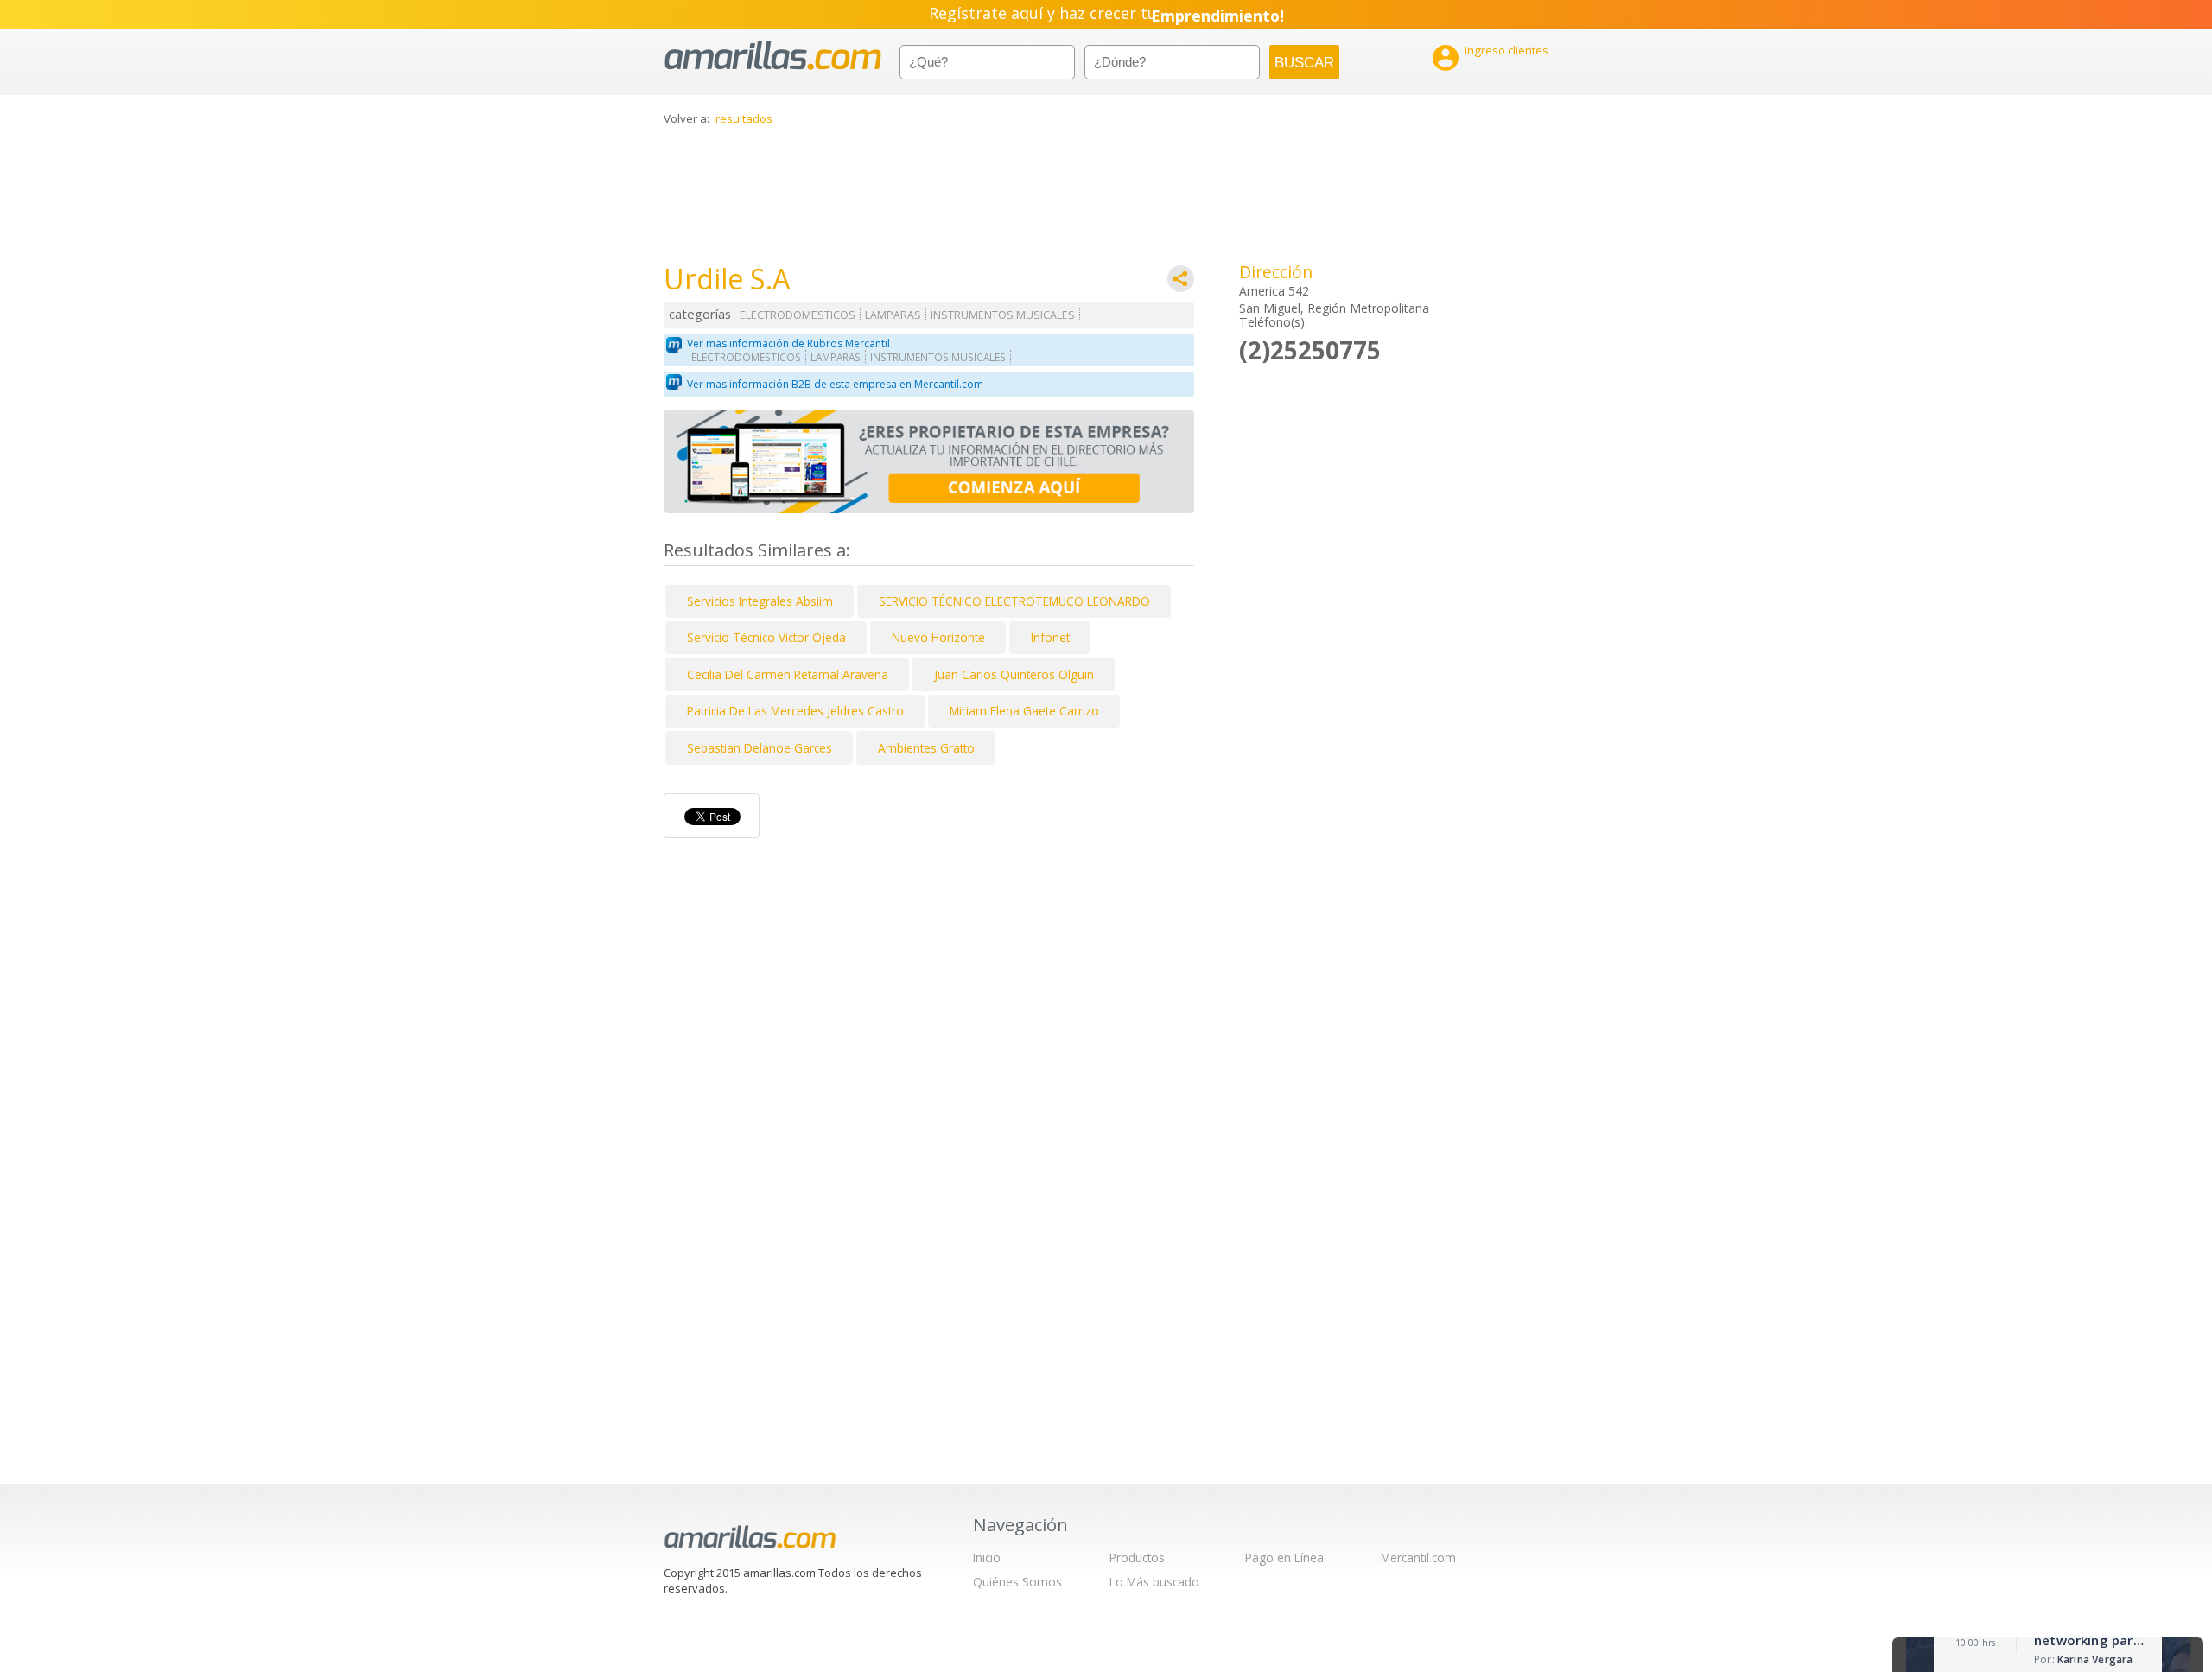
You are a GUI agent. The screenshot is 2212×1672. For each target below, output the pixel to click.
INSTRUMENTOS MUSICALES (1003, 315)
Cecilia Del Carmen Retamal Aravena (788, 674)
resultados (744, 118)
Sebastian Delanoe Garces (760, 748)
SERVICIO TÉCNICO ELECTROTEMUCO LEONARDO (1014, 601)
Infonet (1050, 637)
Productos (1137, 1558)
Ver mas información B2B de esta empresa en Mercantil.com (835, 384)
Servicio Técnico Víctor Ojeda (766, 637)
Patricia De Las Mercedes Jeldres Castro (795, 711)
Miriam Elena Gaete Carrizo (1024, 711)
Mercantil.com (1418, 1558)
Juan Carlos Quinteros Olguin (1014, 674)
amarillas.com (773, 56)
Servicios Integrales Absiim (760, 601)
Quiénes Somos (1017, 1582)
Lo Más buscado (1154, 1582)
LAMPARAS (893, 315)
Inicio (987, 1558)
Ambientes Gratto (926, 748)
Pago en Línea (1284, 1558)
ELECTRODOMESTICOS (798, 315)
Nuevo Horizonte (938, 637)
